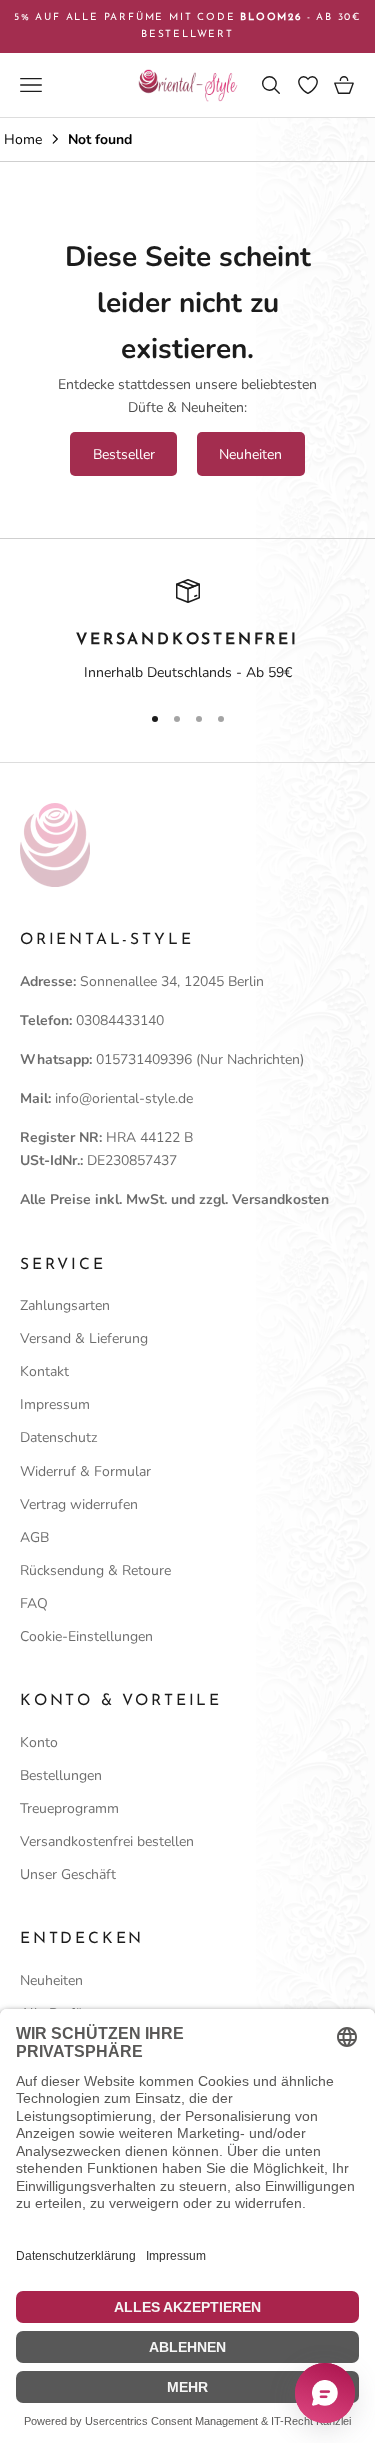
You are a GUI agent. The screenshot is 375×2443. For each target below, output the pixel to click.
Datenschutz (58, 1437)
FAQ (34, 1603)
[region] (187, 632)
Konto (39, 1742)
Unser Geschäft (68, 1874)
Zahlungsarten (65, 1305)
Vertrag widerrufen (79, 1504)
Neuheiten (250, 454)
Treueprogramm (69, 1808)
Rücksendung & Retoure (95, 1570)
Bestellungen (61, 1775)
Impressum (55, 1404)
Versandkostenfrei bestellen (107, 1841)
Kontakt (44, 1371)
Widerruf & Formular (85, 1471)
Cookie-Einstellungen (86, 1636)
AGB (34, 1537)
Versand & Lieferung (84, 1338)
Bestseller (124, 454)
